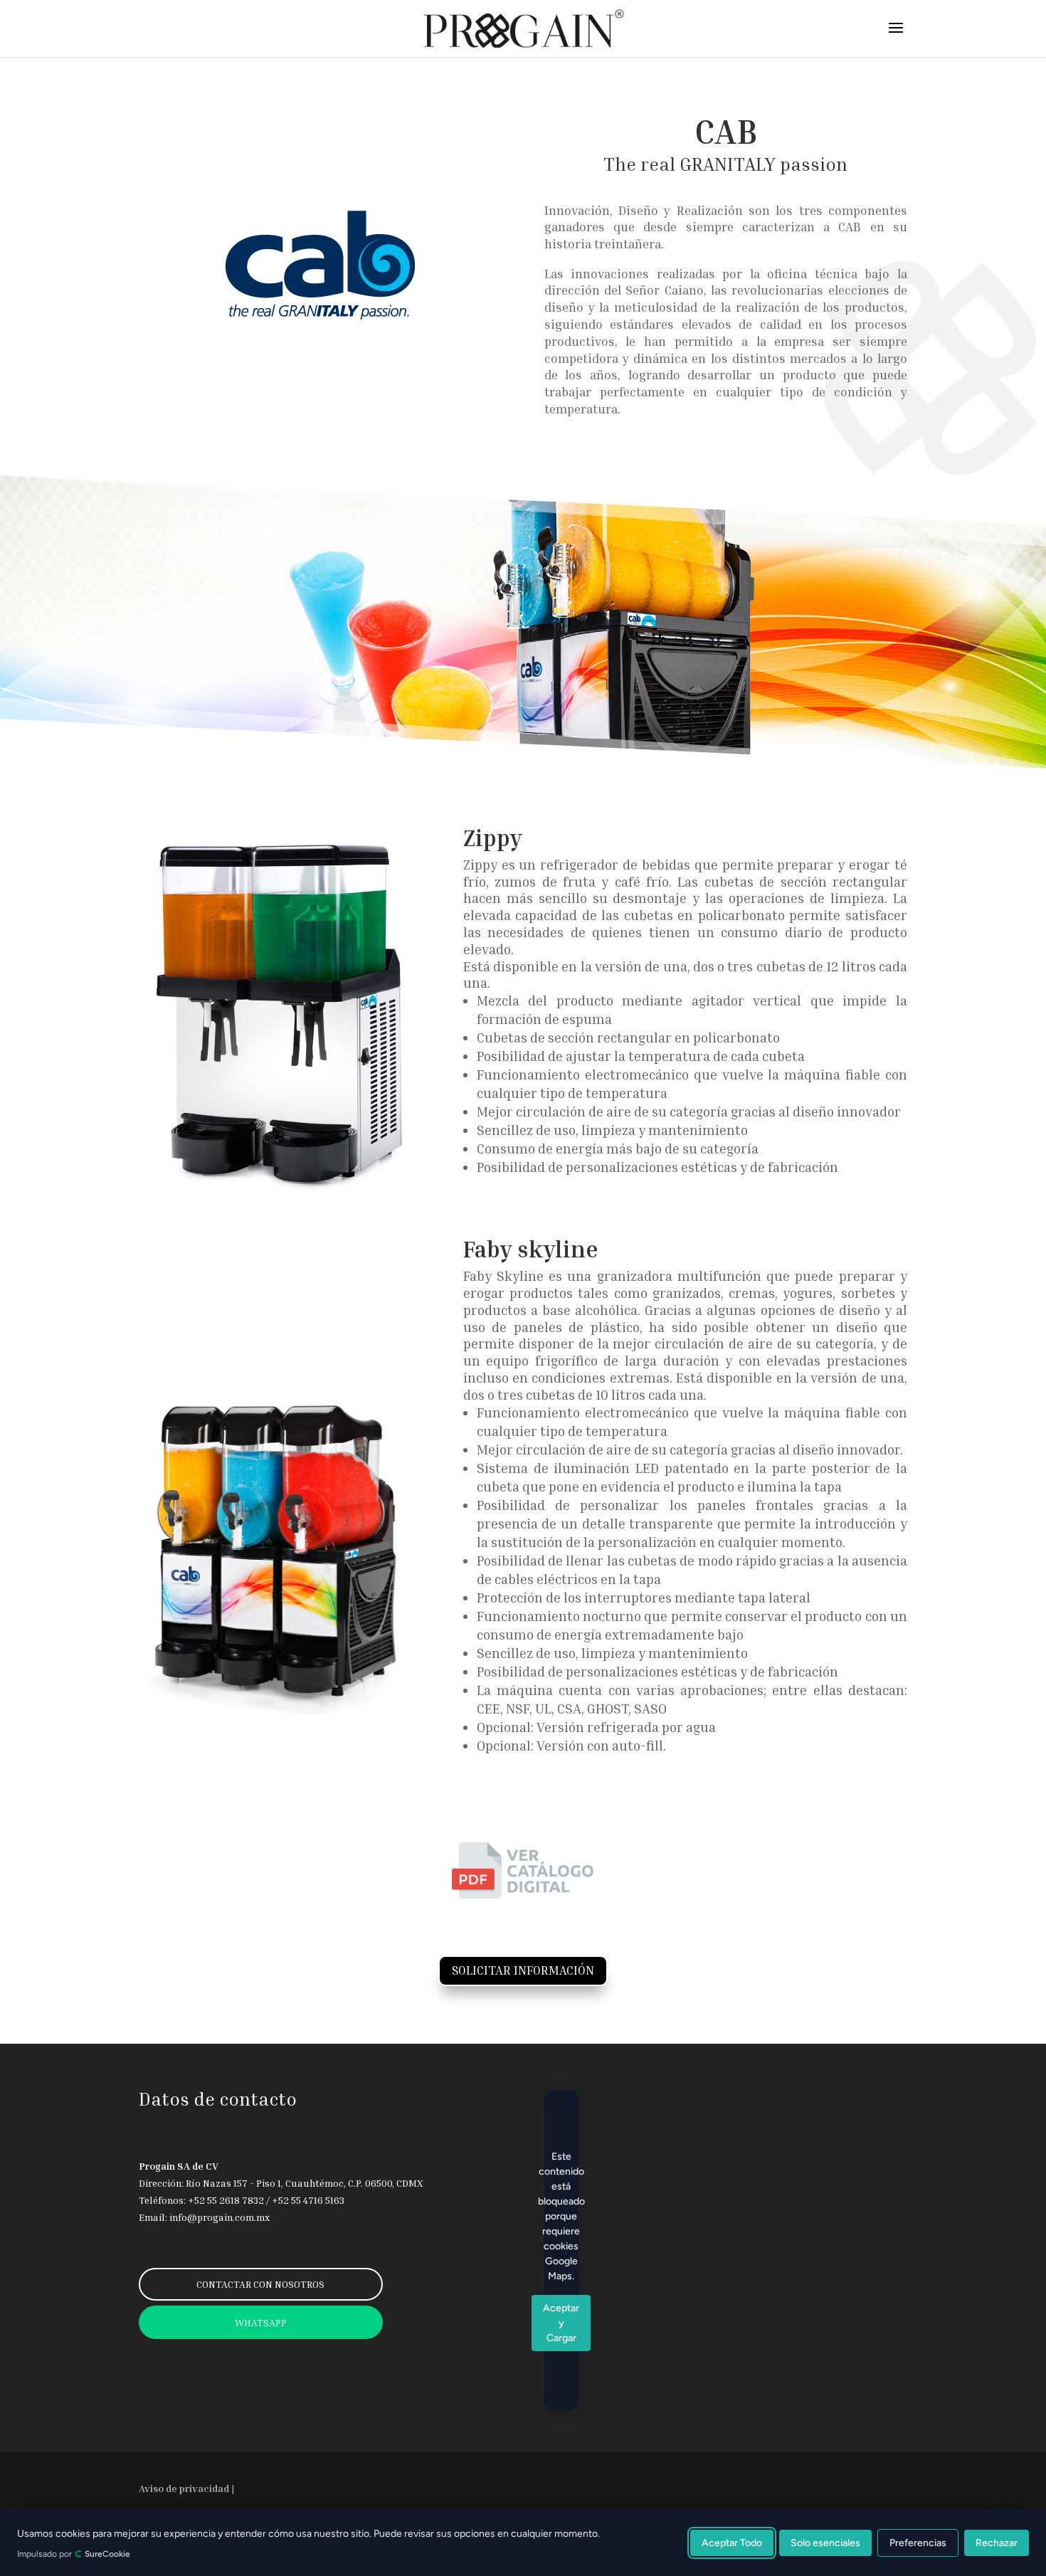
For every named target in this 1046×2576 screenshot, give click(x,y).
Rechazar (997, 2542)
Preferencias (918, 2542)
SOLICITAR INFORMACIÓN (523, 1970)
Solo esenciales (825, 2542)
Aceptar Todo (732, 2542)
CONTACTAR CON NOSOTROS (260, 2284)
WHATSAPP (261, 2322)
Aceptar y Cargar (561, 2323)
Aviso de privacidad (184, 2488)
